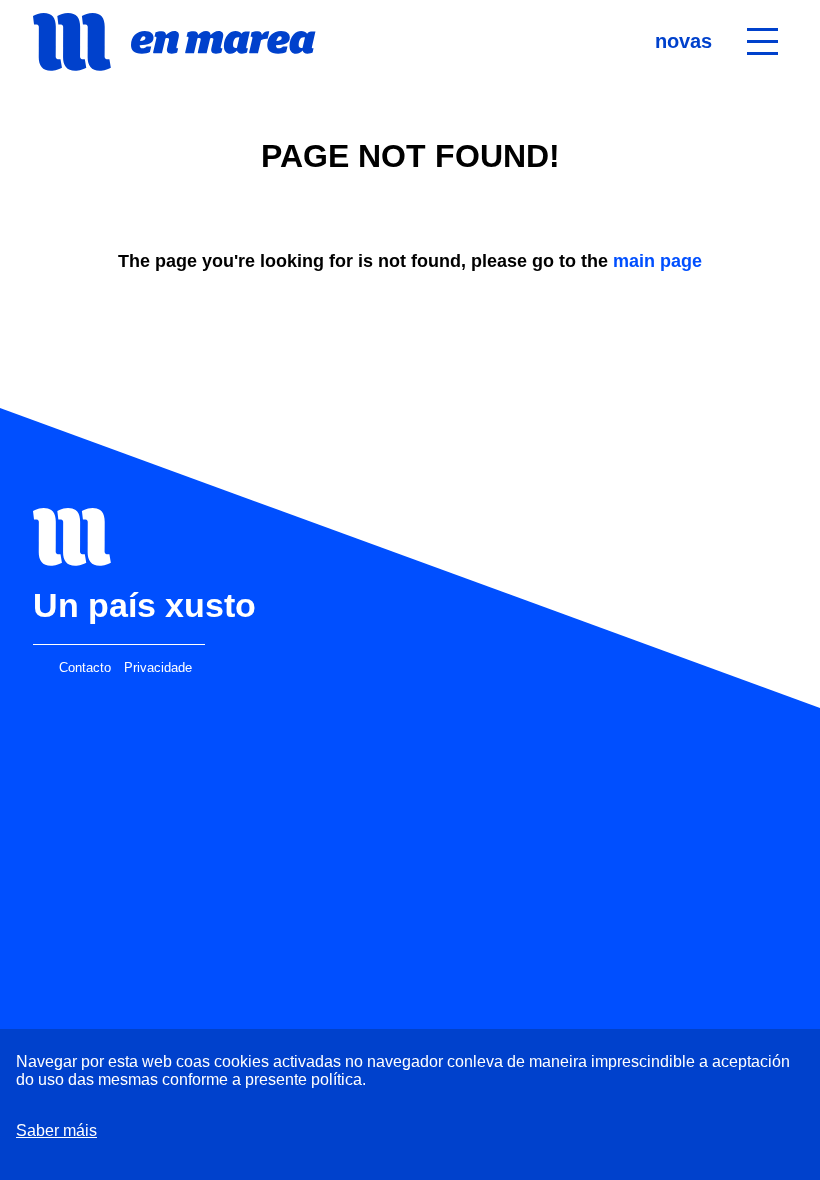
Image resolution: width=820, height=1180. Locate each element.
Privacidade (158, 668)
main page (657, 261)
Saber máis (56, 1130)
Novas (683, 41)
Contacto (85, 668)
